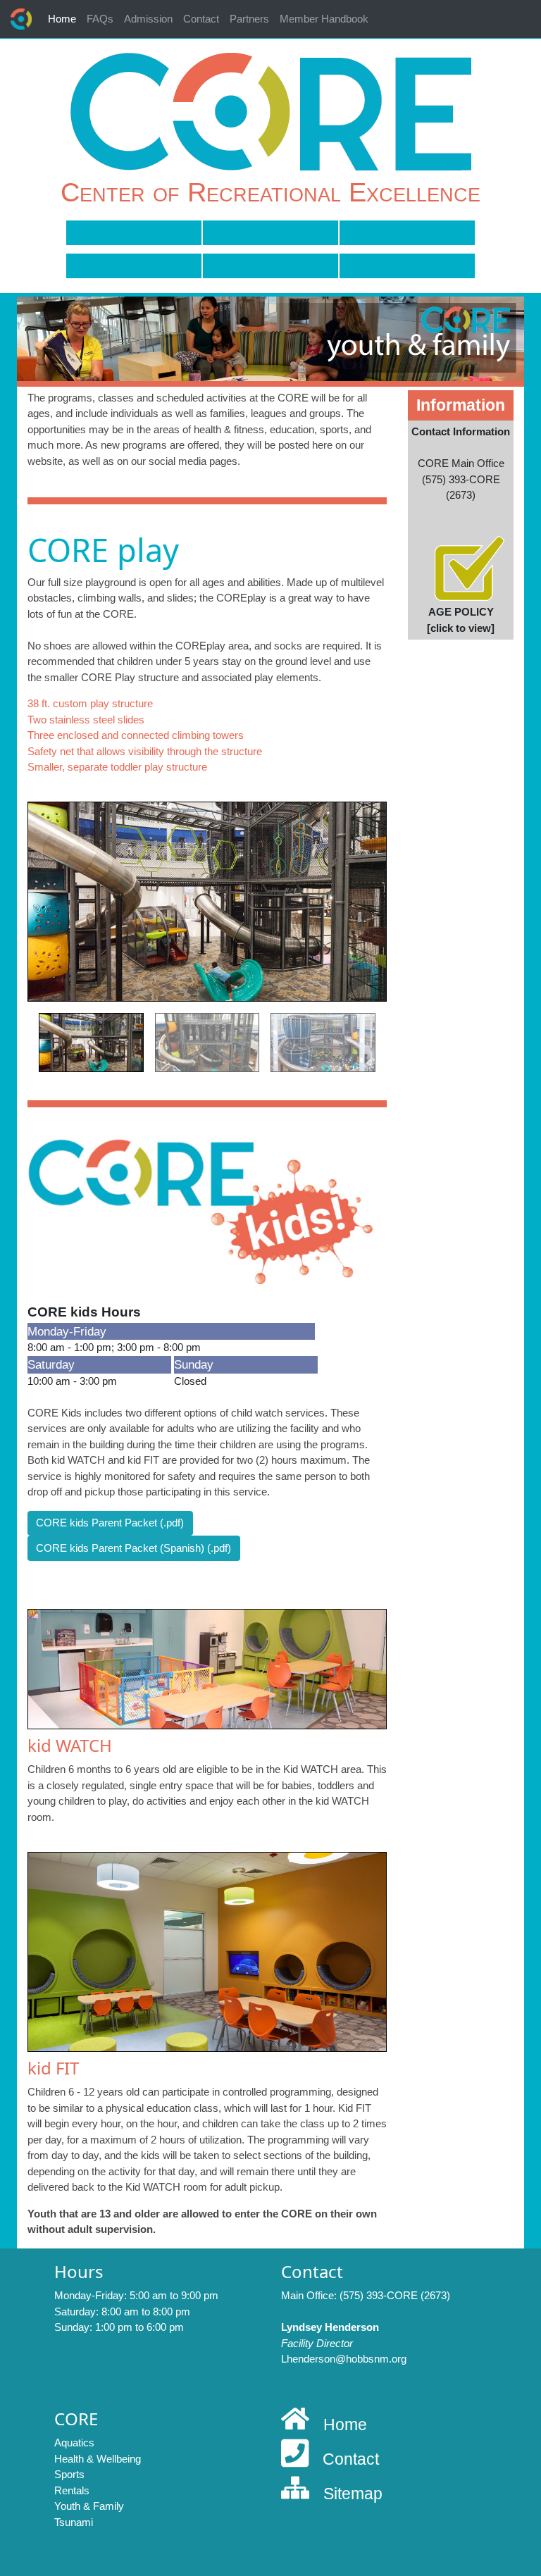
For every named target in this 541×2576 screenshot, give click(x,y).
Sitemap (353, 2494)
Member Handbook (324, 19)
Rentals (133, 268)
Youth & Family (271, 268)
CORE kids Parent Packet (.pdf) (110, 1523)
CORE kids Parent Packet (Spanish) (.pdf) (133, 1548)
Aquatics (134, 235)
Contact (201, 19)
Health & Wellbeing (270, 235)
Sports (407, 235)
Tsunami (407, 268)
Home (64, 18)
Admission (148, 19)
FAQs (100, 19)
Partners (249, 19)
